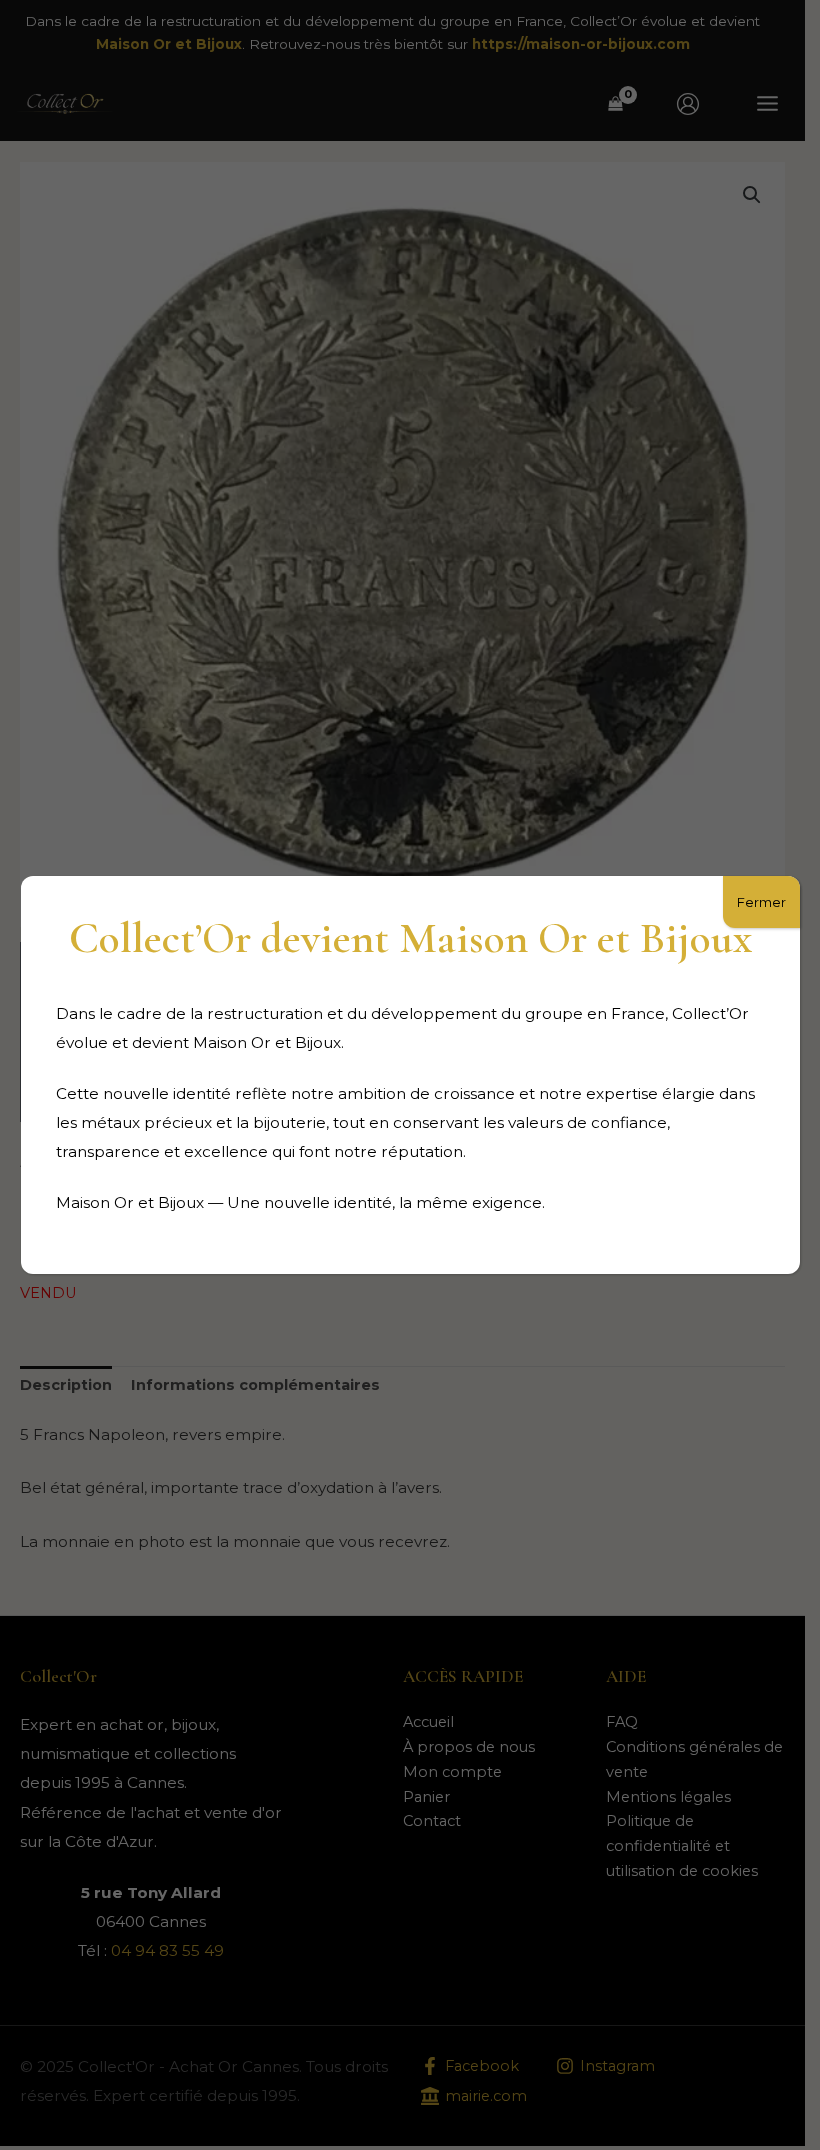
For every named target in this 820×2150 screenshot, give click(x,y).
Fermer (761, 902)
